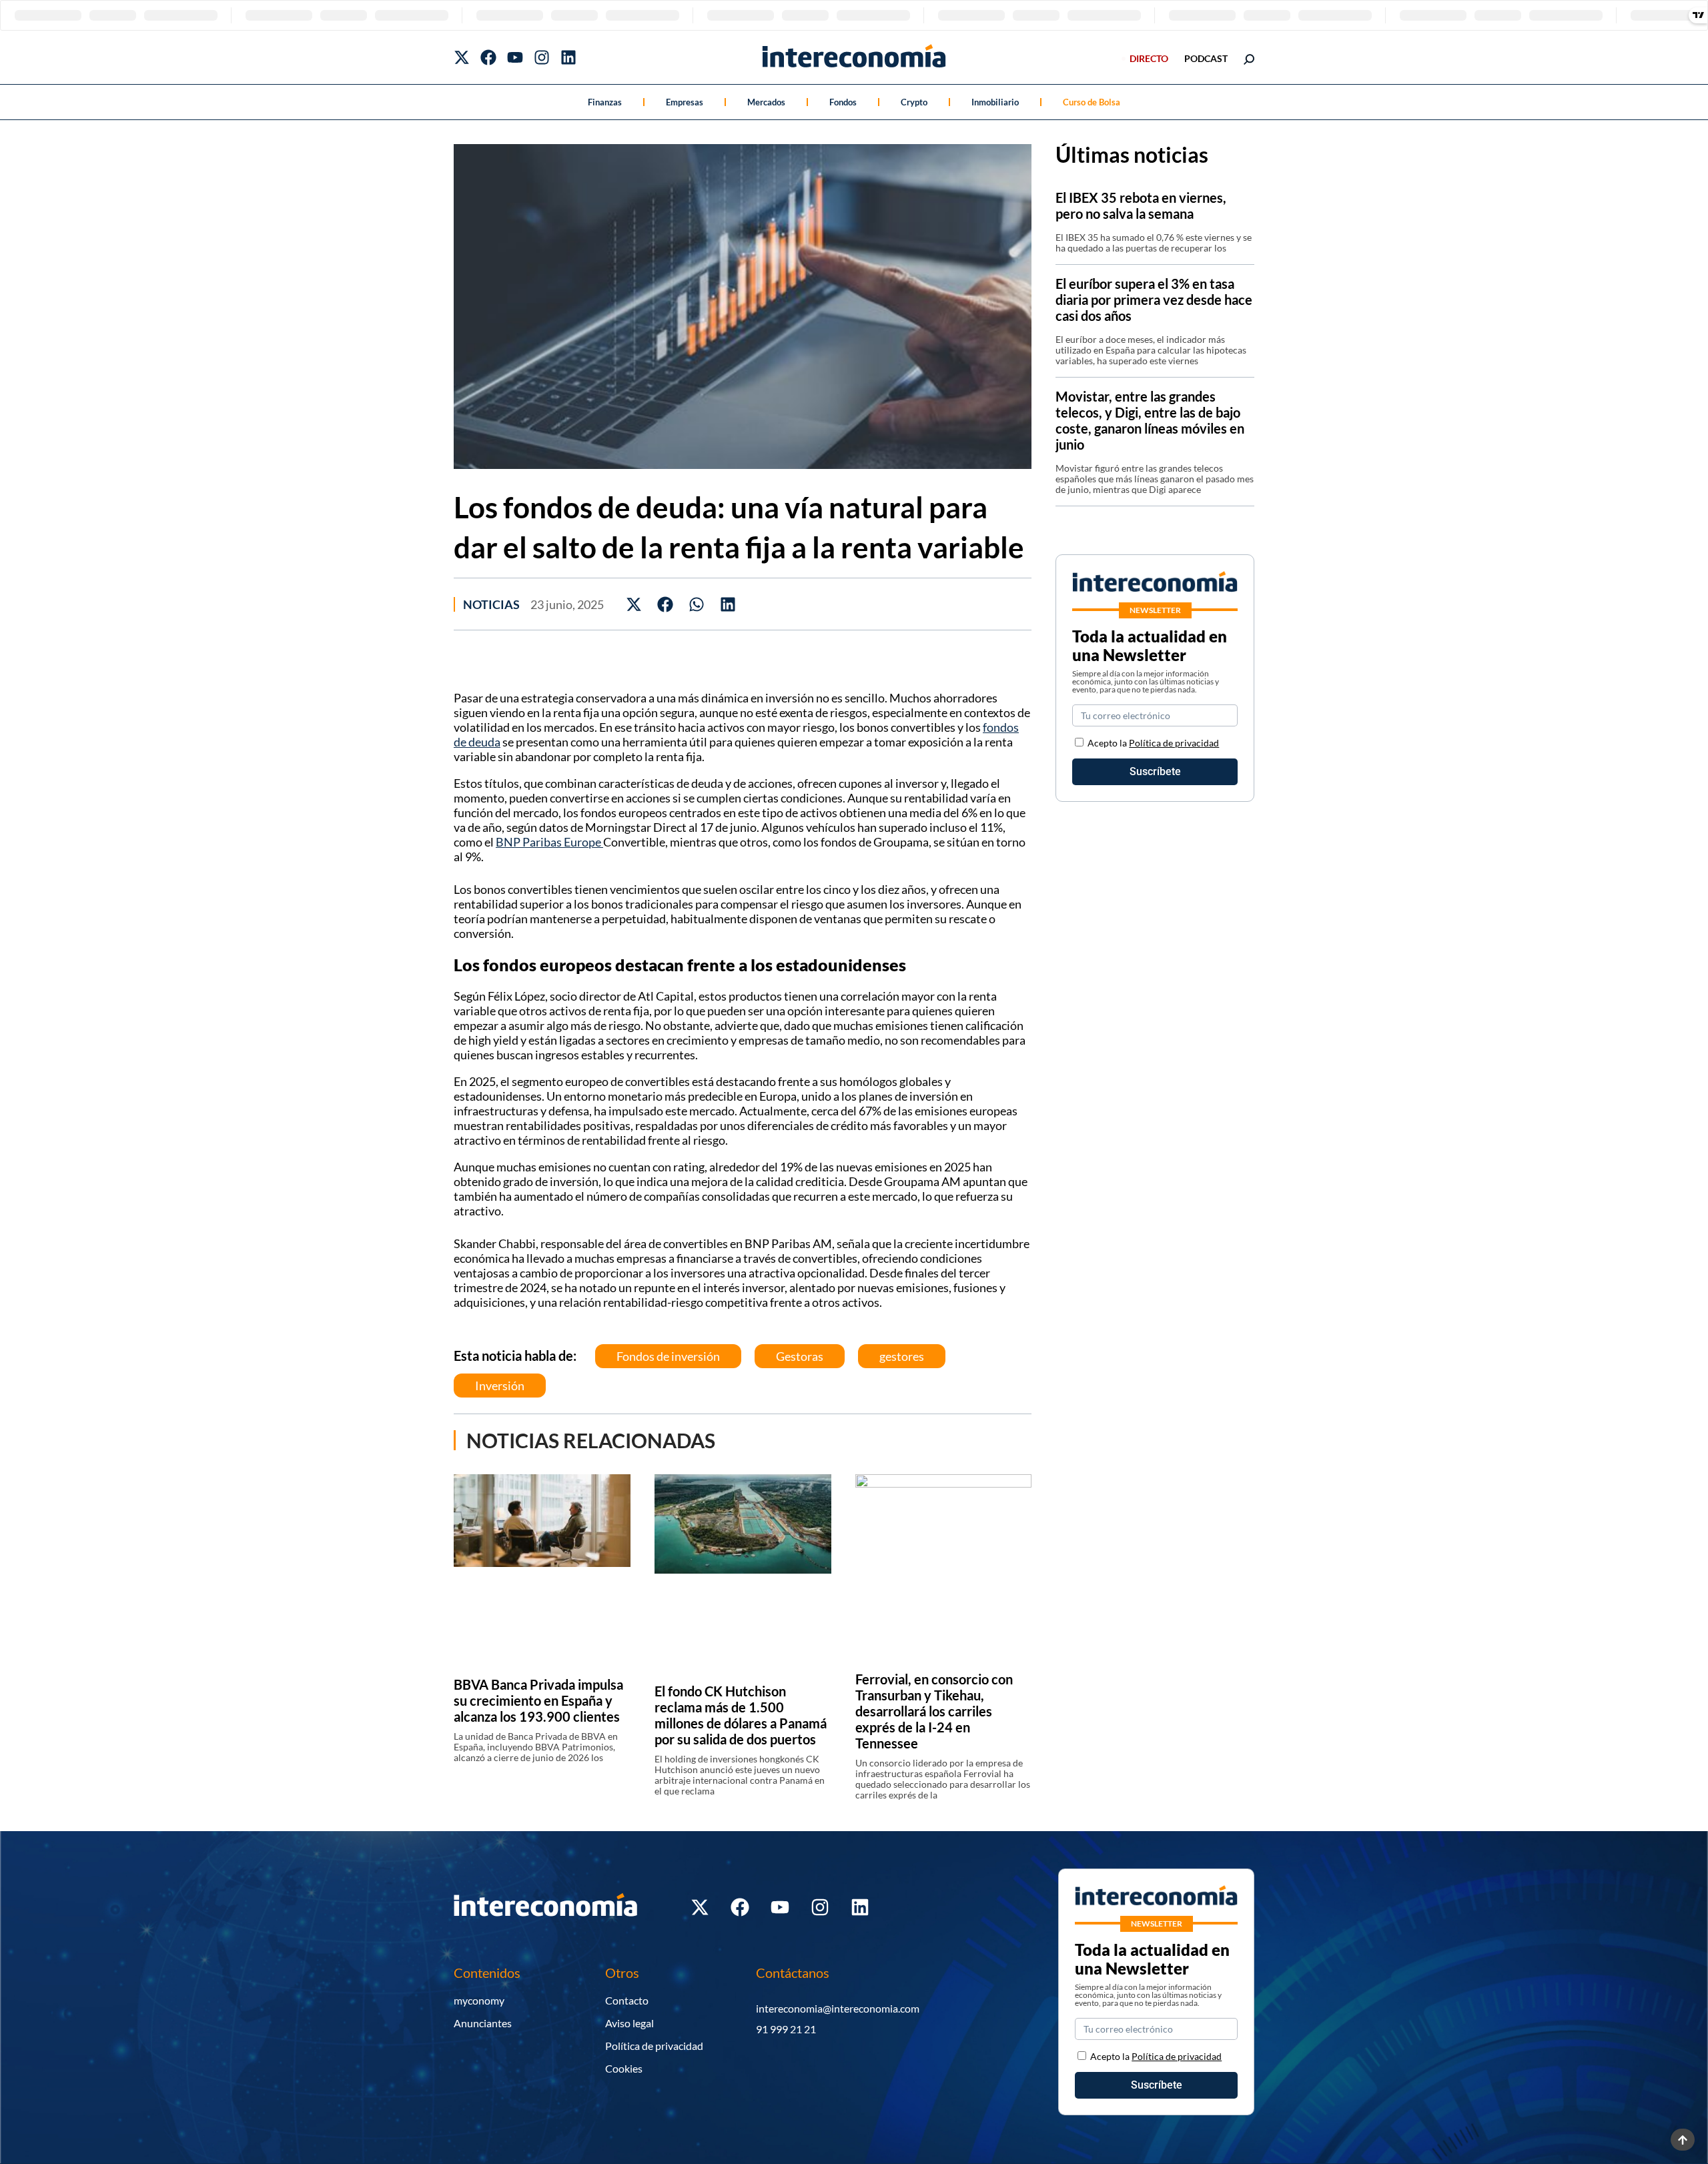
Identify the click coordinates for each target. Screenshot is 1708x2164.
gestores (902, 1356)
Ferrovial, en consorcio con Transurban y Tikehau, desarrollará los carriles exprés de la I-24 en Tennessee (934, 1711)
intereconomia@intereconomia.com (838, 2008)
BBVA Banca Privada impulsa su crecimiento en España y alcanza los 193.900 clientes (538, 1700)
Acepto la (1153, 743)
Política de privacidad (1174, 743)
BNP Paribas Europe (549, 842)
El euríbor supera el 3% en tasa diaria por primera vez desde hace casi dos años (1154, 300)
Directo (1149, 58)
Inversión (500, 1386)
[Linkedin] (568, 57)
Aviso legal (629, 2023)
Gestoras (800, 1356)
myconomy (479, 2000)
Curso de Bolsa (1092, 102)
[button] (634, 604)
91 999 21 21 (786, 2029)
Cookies (624, 2068)
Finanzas (605, 102)
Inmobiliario (995, 102)
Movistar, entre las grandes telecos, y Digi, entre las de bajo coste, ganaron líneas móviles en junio (1150, 420)
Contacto (627, 2000)
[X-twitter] (462, 57)
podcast (1206, 58)
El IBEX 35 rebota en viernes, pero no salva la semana (1141, 205)
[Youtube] (515, 57)
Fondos (843, 102)
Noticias (491, 604)
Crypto (914, 102)
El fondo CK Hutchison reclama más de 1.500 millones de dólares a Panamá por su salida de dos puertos (741, 1715)
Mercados (766, 102)
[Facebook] (488, 57)
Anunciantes (483, 2023)
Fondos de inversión (668, 1356)
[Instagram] (542, 57)
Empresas (685, 102)
